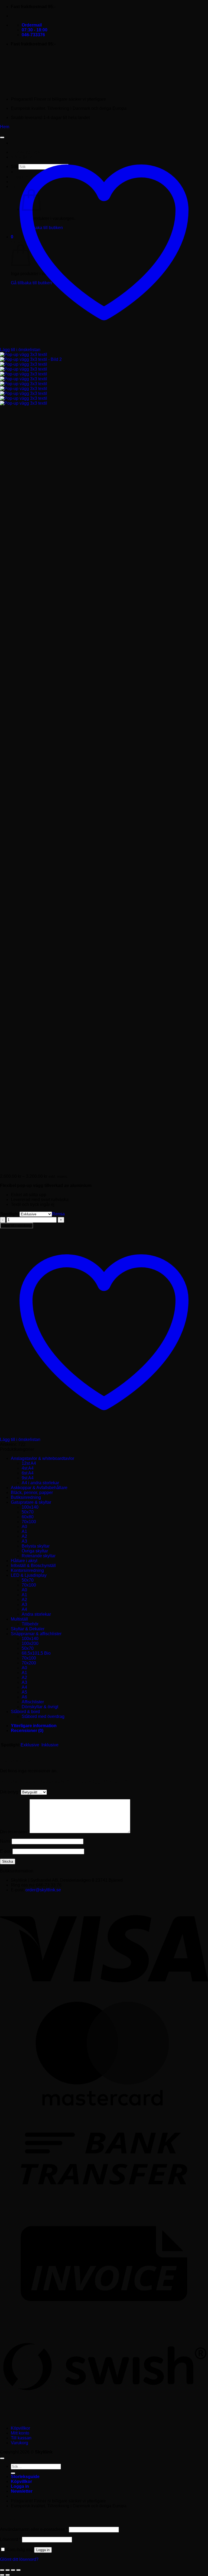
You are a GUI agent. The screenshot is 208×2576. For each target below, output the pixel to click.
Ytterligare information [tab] (34, 1726)
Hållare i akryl (24, 1561)
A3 (24, 1541)
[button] (22, 2491)
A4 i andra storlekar (40, 1483)
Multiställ (19, 1619)
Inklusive (50, 1745)
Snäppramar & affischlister (36, 1634)
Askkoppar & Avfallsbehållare (39, 1488)
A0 (24, 1527)
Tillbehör (30, 1624)
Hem (5, 127)
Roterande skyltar (39, 1556)
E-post (6, 1851)
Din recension (15, 1832)
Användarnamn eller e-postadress (34, 2529)
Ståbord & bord (25, 1712)
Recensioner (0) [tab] (27, 1731)
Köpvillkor (20, 2428)
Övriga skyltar (35, 1551)
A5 (24, 1692)
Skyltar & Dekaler (28, 1629)
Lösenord (10, 2539)
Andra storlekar (36, 1614)
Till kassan (21, 2438)
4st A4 (28, 1468)
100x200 (30, 1643)
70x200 (29, 1663)
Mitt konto (20, 2433)
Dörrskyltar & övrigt (40, 1707)
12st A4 (29, 1463)
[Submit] (13, 2473)
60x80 (28, 1517)
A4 (24, 1609)
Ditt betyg (10, 1792)
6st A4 (28, 1473)
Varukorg (19, 2443)
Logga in (43, 2550)
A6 (24, 1697)
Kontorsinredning (27, 1570)
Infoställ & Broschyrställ (33, 1566)
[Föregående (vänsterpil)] (2, 2575)
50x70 (28, 1512)
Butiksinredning (26, 1497)
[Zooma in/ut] (2, 2570)
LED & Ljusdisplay (29, 1575)
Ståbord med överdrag (43, 1716)
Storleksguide (25, 2477)
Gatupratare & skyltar (31, 1502)
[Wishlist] (2, 137)
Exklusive (30, 1745)
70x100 (29, 1522)
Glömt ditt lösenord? (19, 2559)
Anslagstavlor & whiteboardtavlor (43, 1458)
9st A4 (28, 1478)
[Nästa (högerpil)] (8, 2575)
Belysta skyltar (36, 1546)
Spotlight (10, 1214)
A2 (24, 1536)
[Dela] (13, 2570)
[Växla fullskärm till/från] (8, 2570)
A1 (24, 1531)
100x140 (30, 1507)
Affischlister (33, 1702)
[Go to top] (2, 2458)
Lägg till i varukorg (17, 1226)
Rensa (58, 1214)
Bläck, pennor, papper (32, 1493)
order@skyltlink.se (43, 1890)
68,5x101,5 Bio (36, 1653)
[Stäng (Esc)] (18, 2570)
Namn (6, 1841)
